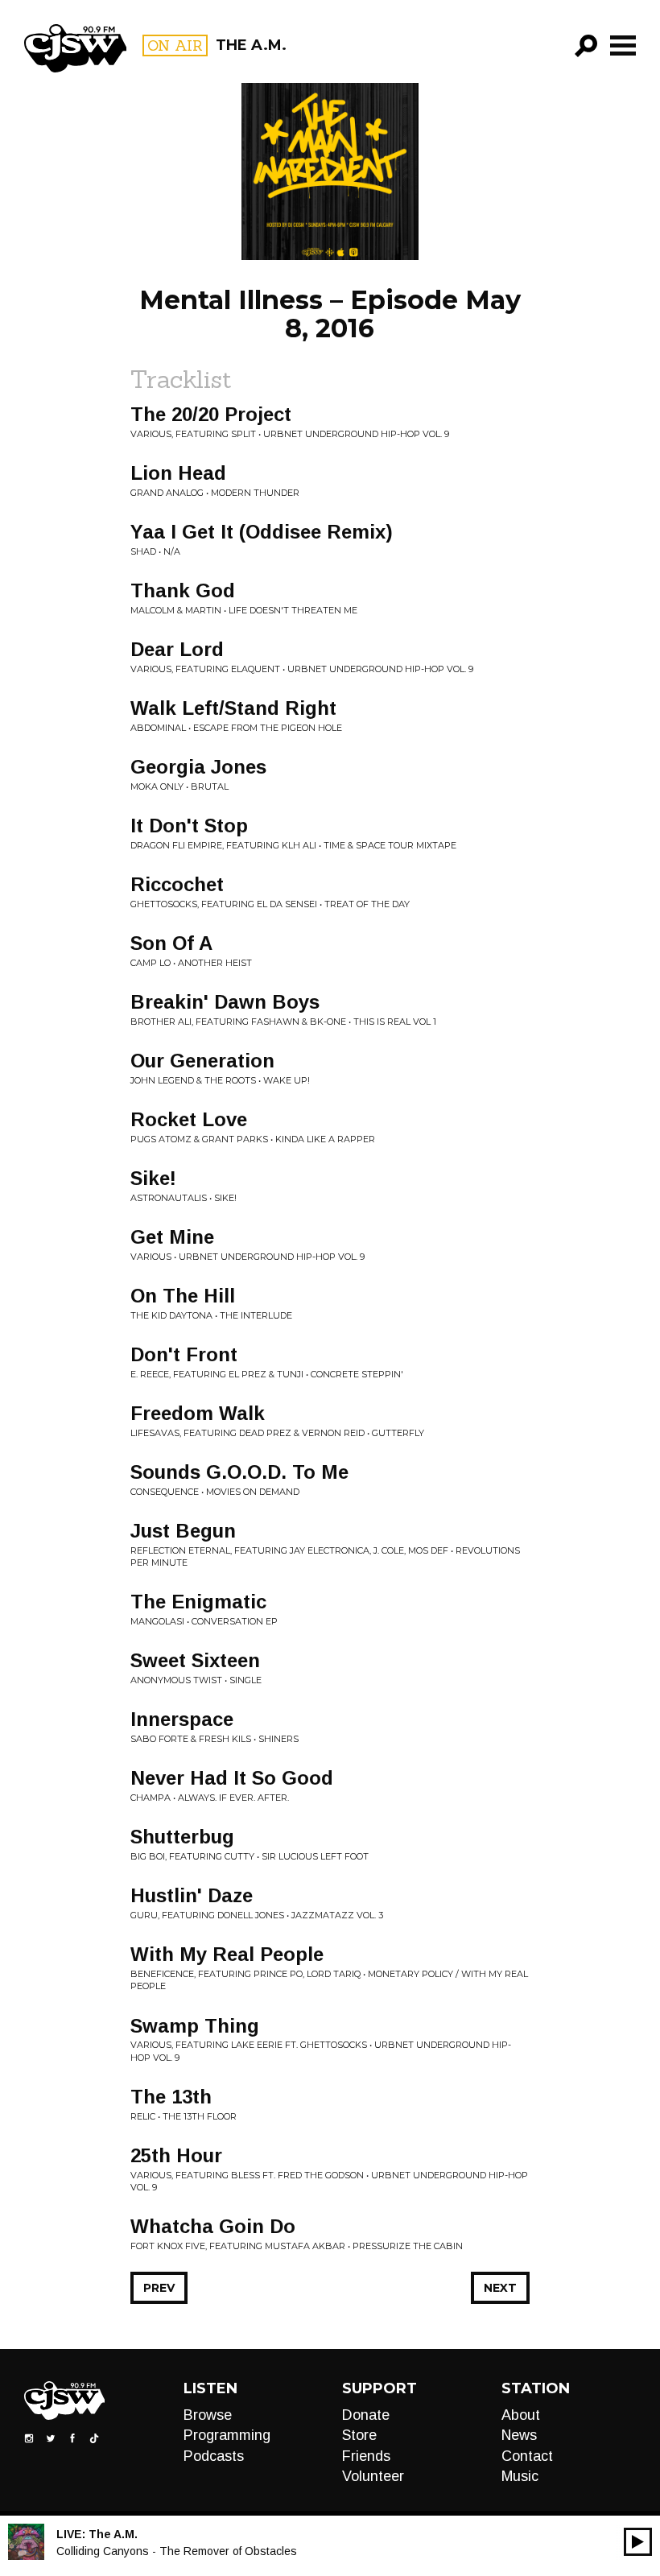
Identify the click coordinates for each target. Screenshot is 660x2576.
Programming (227, 2435)
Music (520, 2476)
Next (500, 2288)
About (521, 2415)
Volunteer (373, 2476)
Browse (208, 2415)
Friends (366, 2456)
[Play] (638, 2542)
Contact (527, 2456)
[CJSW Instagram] (29, 2438)
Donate (366, 2415)
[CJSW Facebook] (72, 2438)
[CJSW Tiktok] (94, 2438)
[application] (638, 2542)
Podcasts (214, 2456)
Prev (159, 2288)
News (519, 2435)
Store (359, 2435)
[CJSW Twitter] (51, 2438)
